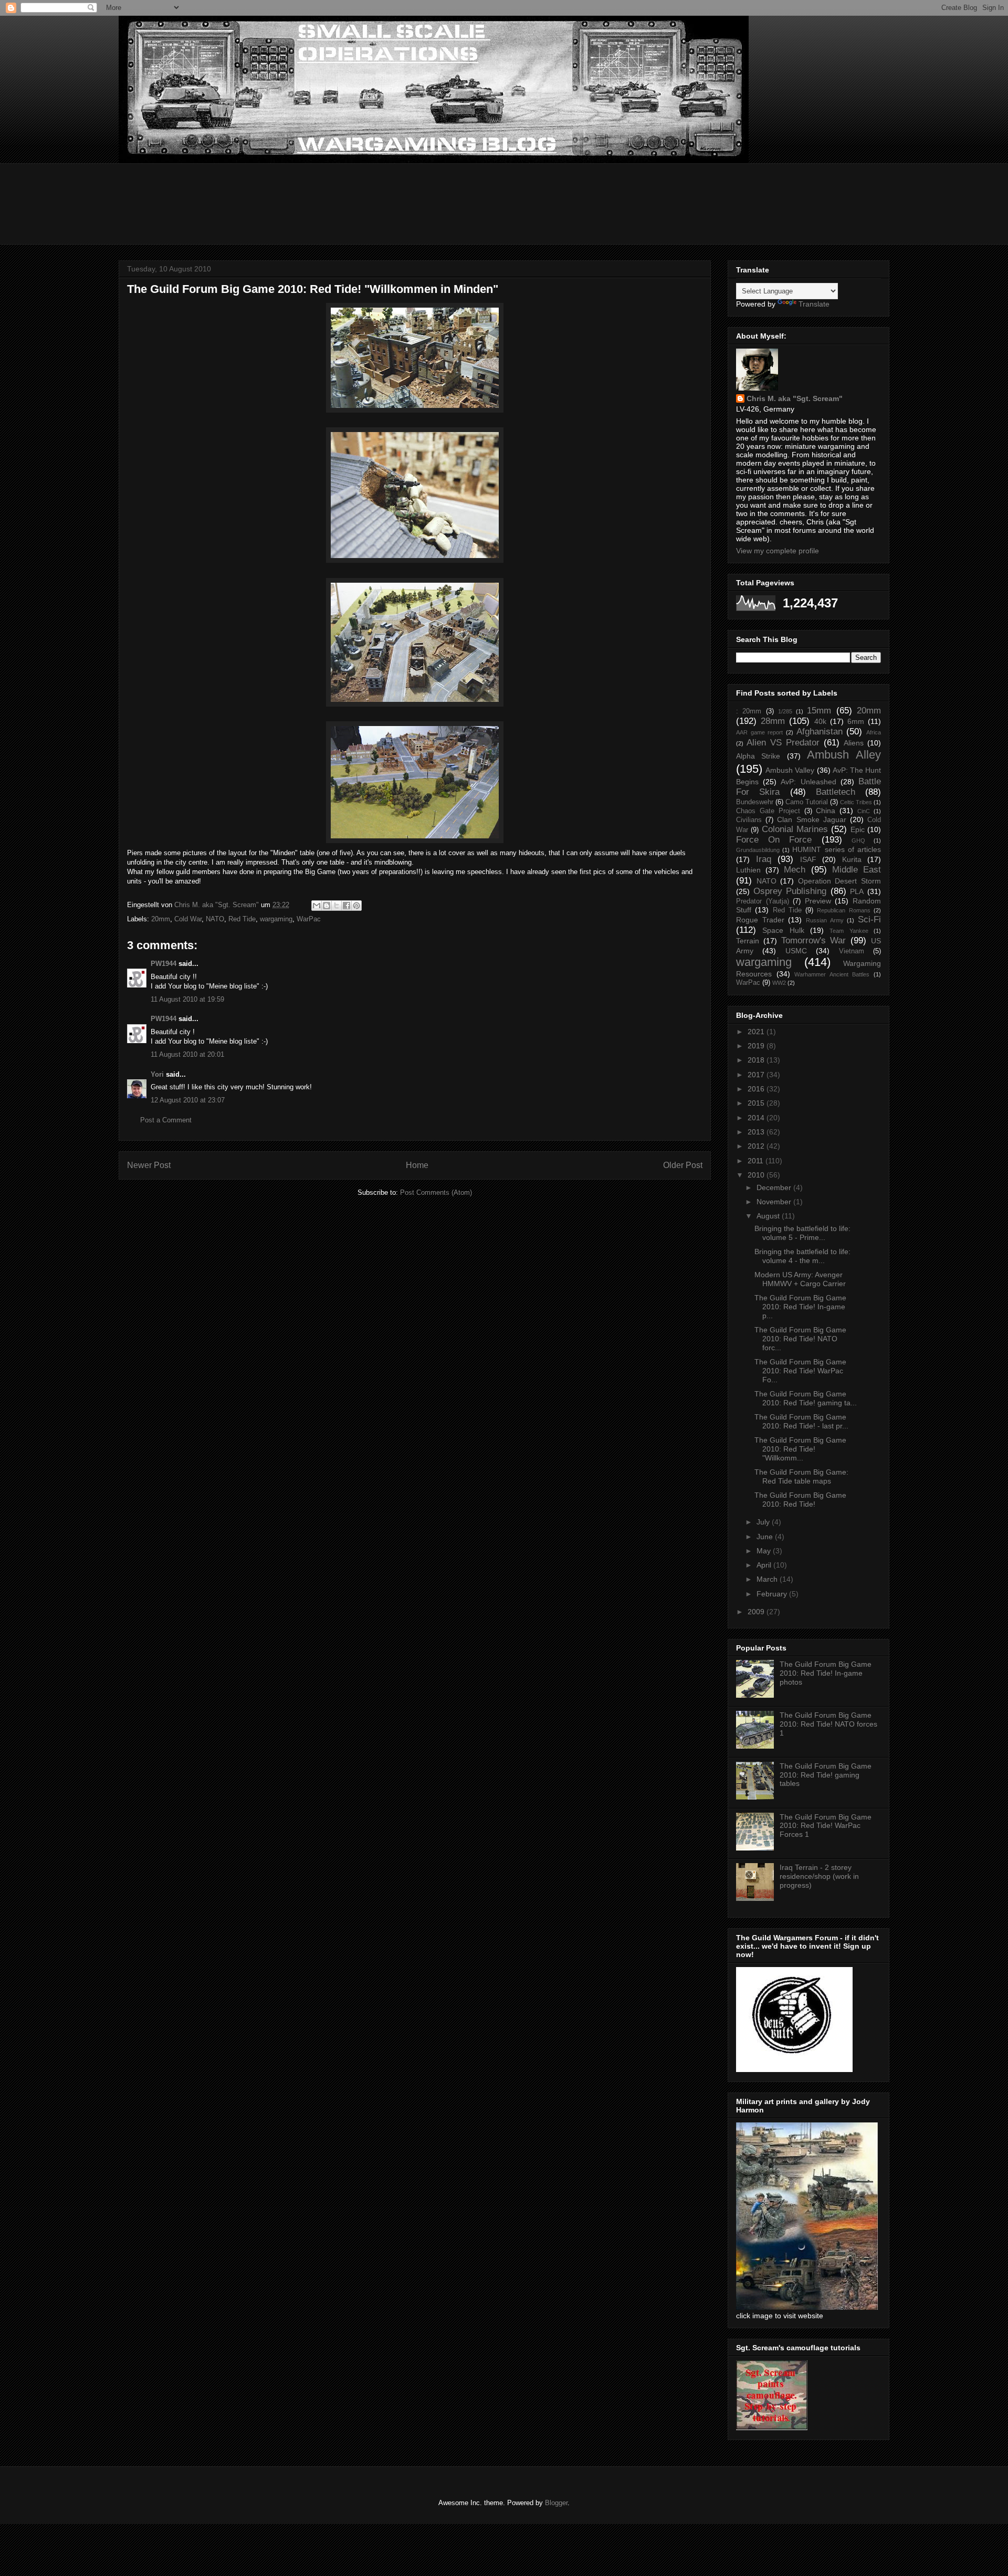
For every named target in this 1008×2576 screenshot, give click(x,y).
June (766, 1537)
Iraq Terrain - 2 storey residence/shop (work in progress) (819, 1876)
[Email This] (317, 906)
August (769, 1216)
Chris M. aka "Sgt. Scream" (795, 398)
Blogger (556, 2503)
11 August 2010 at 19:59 (187, 999)
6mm (856, 721)
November (775, 1202)
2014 (757, 1118)
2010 (757, 1175)
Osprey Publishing (790, 891)
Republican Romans (843, 910)
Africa (874, 732)
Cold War (188, 919)
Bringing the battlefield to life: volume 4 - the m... (802, 1256)
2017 (757, 1075)
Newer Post (149, 1165)
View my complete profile (778, 551)
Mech (795, 870)
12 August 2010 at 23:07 (188, 1100)
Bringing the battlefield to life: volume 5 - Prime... (802, 1233)
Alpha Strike (758, 756)
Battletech (836, 792)
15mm (819, 711)
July (764, 1522)
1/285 (785, 711)
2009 (757, 1612)
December (775, 1187)
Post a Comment (166, 1120)
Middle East (857, 870)
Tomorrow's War (814, 940)
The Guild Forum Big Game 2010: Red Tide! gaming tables (826, 1775)
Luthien (748, 870)
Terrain (748, 941)
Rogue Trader (760, 920)
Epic (858, 829)
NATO (215, 919)
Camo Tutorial (807, 802)
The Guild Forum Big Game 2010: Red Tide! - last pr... (801, 1421)
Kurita (852, 859)
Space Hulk (783, 930)
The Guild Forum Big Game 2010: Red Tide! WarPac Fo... (800, 1371)
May (765, 1551)
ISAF (808, 859)
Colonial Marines (795, 829)
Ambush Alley (844, 755)
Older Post (683, 1165)
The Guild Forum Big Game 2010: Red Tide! (800, 1500)
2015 (757, 1103)
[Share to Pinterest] (356, 906)
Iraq (764, 859)
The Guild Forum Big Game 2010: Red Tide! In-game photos (826, 1673)
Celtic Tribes (856, 802)
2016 (757, 1089)
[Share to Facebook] (346, 906)
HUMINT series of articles (837, 849)
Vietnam (852, 951)
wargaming (276, 919)
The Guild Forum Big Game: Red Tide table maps (801, 1476)
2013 (757, 1132)
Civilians (749, 820)
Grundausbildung (758, 850)
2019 (757, 1046)
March (768, 1579)
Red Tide (242, 919)
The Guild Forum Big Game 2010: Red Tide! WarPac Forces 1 (826, 1826)
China (826, 811)
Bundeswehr (755, 802)
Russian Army (825, 920)
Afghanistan (820, 732)
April (765, 1565)
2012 (757, 1146)
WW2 (779, 983)
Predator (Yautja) (763, 901)
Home (417, 1165)
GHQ (858, 840)
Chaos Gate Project (768, 811)
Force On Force (774, 840)
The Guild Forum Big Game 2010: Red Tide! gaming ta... (806, 1398)
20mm (161, 919)
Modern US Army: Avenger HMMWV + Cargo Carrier (800, 1279)
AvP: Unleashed (808, 782)
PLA (857, 891)
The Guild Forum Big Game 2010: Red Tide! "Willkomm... (800, 1449)
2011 (757, 1161)
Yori (157, 1074)
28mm (773, 721)
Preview (818, 901)
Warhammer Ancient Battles (832, 974)
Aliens (854, 743)
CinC (864, 811)
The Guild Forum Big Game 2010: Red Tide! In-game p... (800, 1307)
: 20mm (749, 711)
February (773, 1594)
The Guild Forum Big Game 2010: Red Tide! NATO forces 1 (828, 1724)
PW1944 (164, 964)
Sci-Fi (869, 919)
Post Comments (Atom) (436, 1192)
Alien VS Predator (783, 743)
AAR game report (759, 732)
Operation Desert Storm (839, 881)
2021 (757, 1032)
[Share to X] (337, 906)
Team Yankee (849, 931)
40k (820, 721)
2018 (757, 1060)
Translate (814, 304)
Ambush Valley (790, 770)
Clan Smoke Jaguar (811, 819)
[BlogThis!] (327, 906)
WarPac (309, 919)
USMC (796, 951)
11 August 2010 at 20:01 (187, 1054)
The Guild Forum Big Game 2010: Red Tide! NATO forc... (800, 1339)
